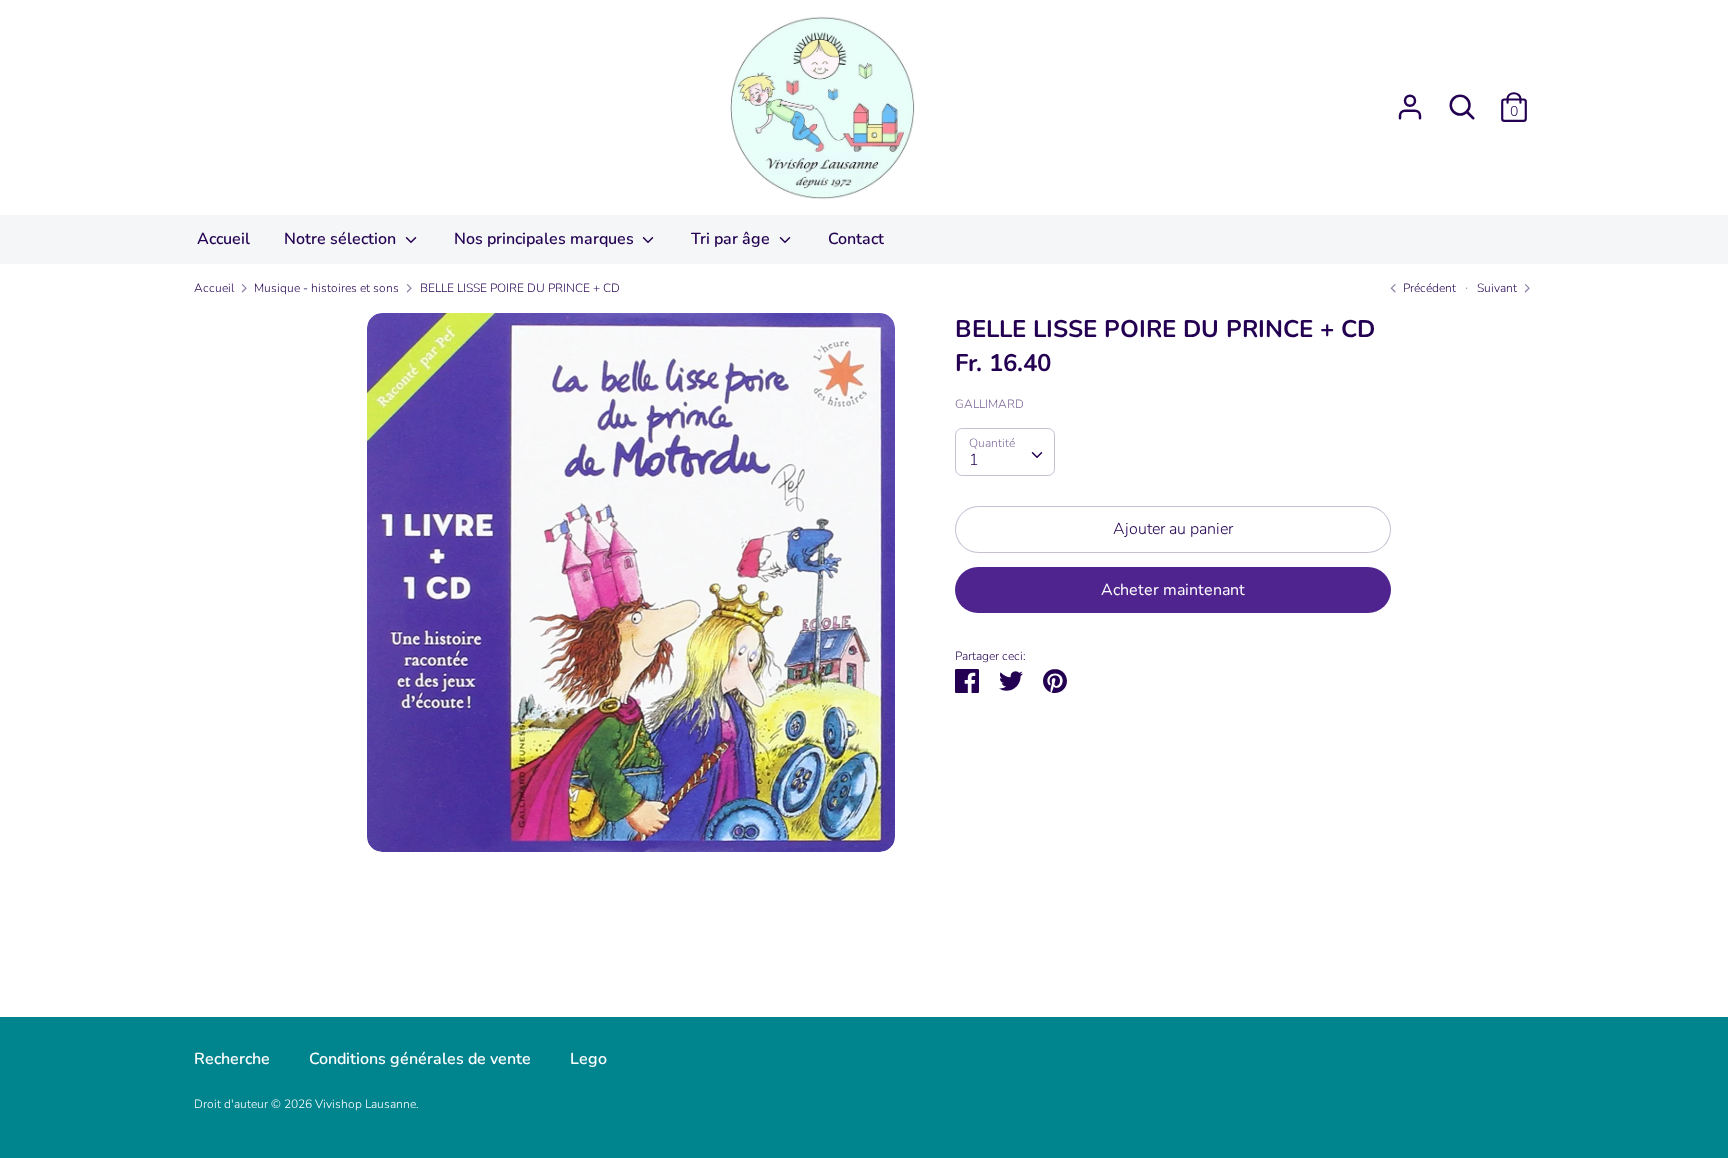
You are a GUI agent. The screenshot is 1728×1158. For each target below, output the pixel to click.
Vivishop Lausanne (365, 1104)
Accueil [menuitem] (223, 239)
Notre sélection (342, 239)
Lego (588, 1059)
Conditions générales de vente (420, 1059)
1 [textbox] (974, 460)
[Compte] (1410, 99)
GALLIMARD (989, 404)
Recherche (232, 1059)
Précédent (1428, 288)
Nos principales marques (546, 239)
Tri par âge (732, 239)
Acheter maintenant (1173, 590)
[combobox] (1005, 452)
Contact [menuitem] (856, 239)
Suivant (1498, 288)
